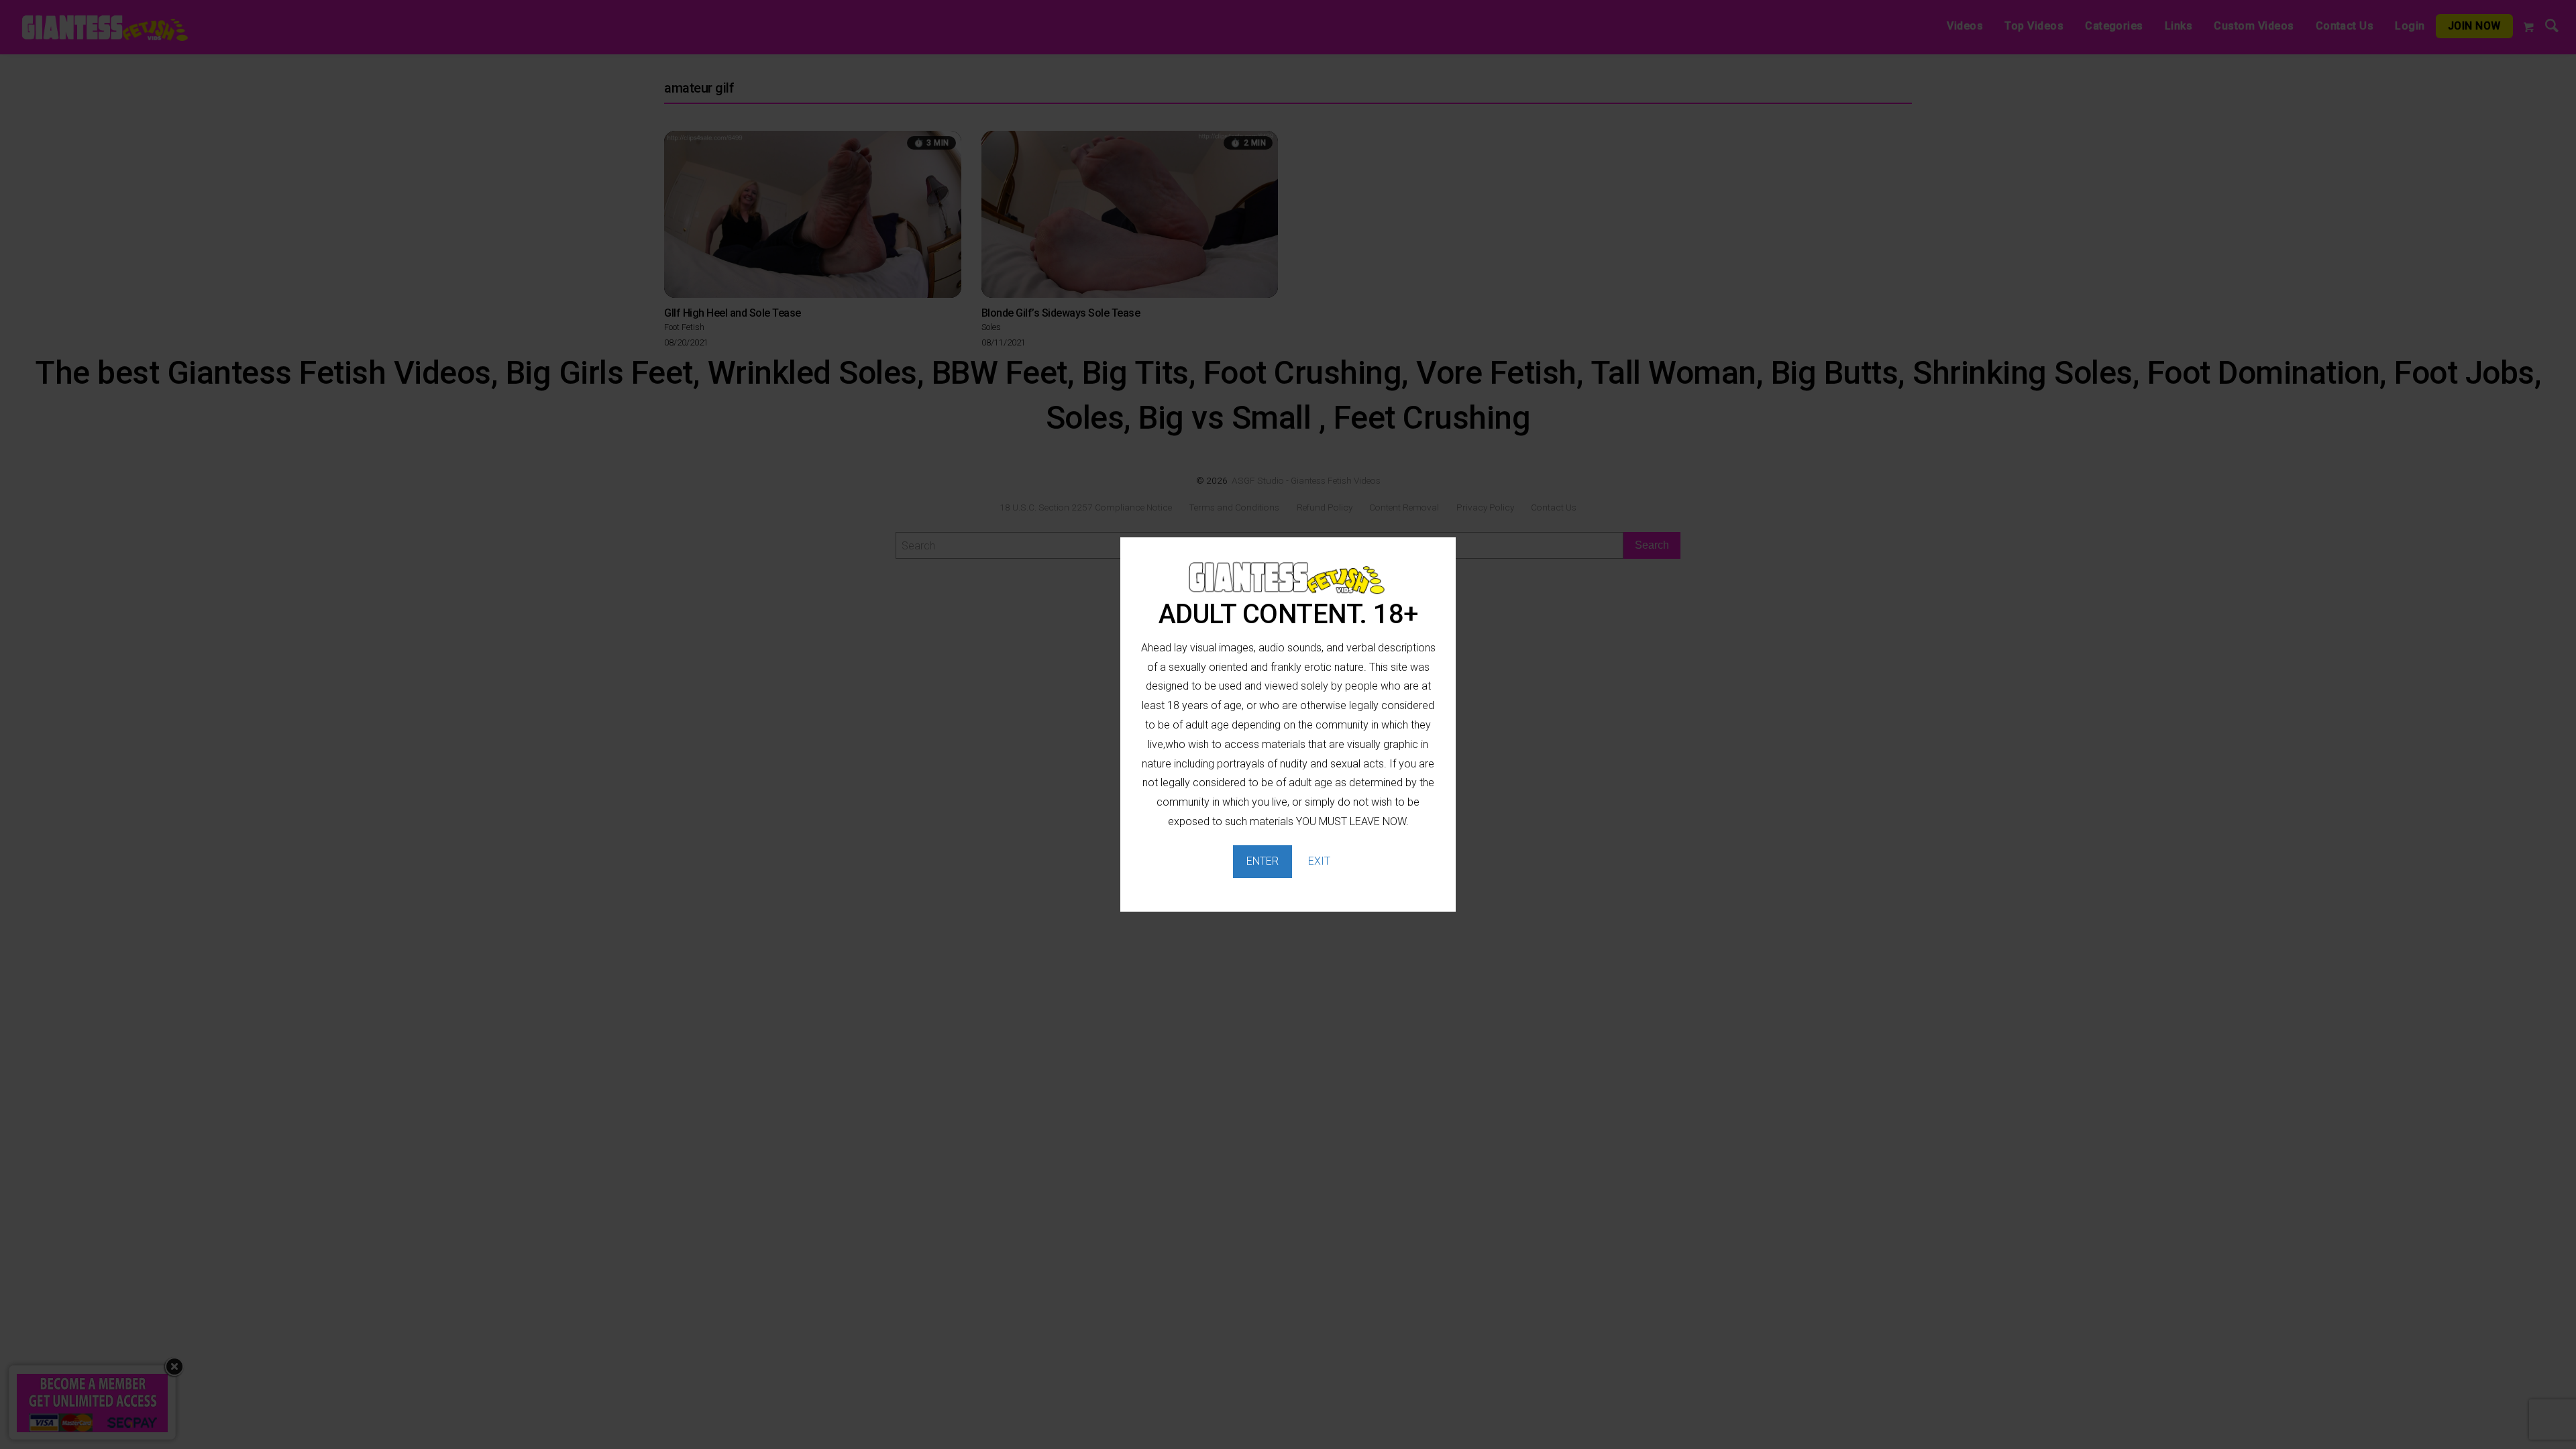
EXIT (1319, 861)
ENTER (1263, 861)
